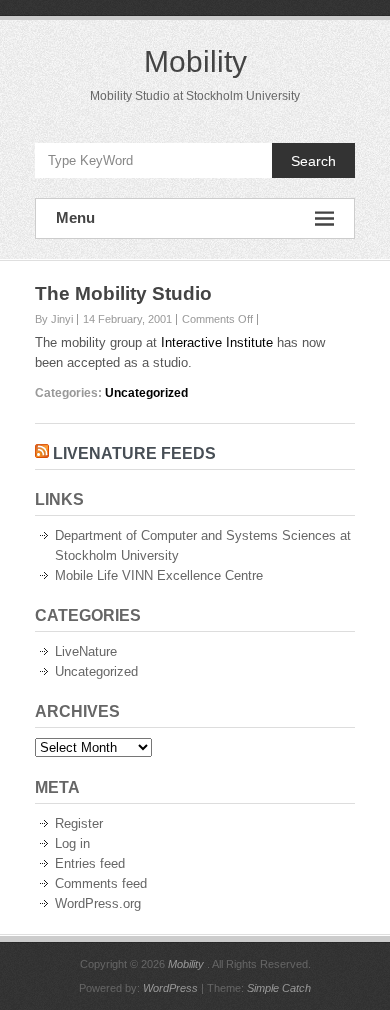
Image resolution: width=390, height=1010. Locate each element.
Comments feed (101, 883)
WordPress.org (98, 903)
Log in (72, 843)
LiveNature (86, 651)
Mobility (195, 61)
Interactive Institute (217, 342)
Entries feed (90, 863)
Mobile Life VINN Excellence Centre (159, 575)
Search (313, 161)
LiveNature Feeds (134, 453)
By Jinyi (54, 319)
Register (79, 823)
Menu (75, 217)
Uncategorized (146, 393)
